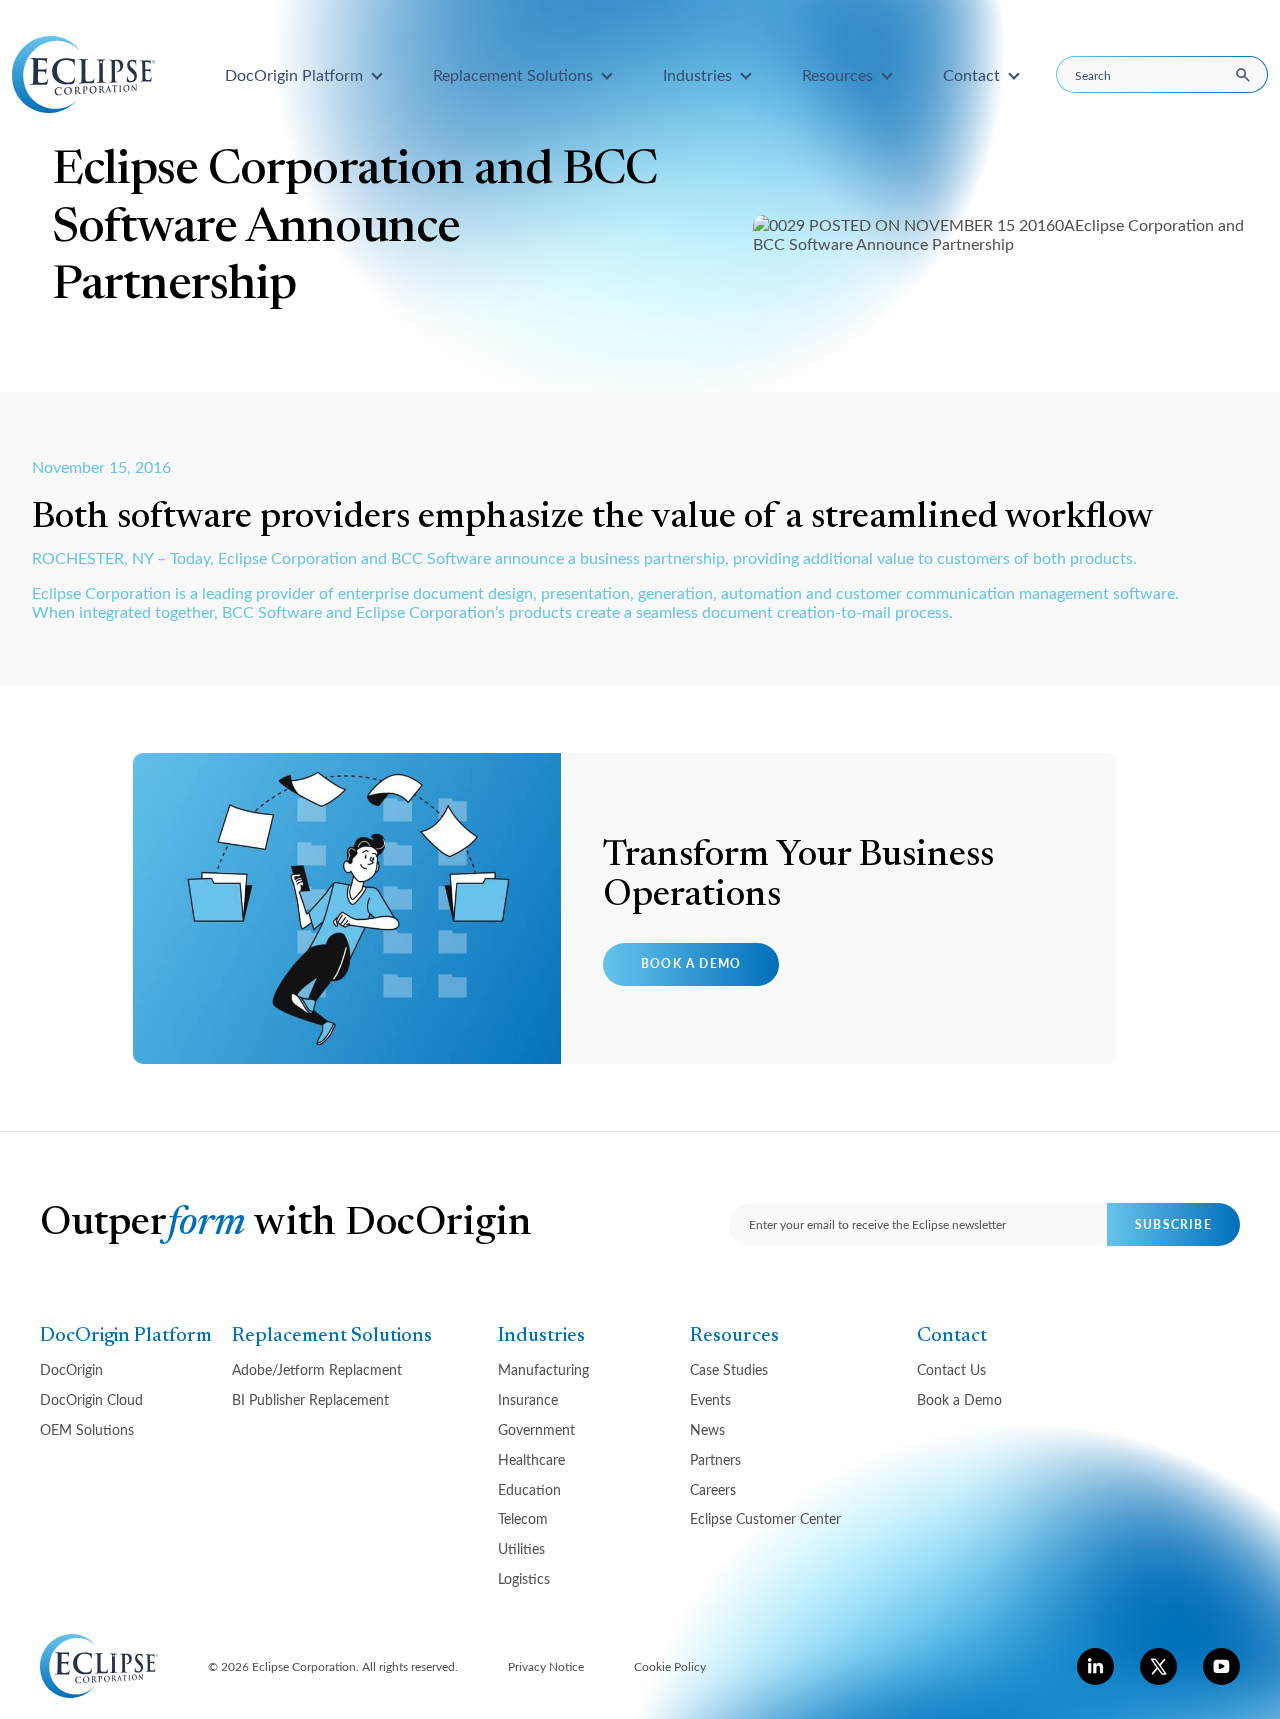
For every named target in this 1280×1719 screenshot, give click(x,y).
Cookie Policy (670, 1666)
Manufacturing (543, 1369)
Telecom (523, 1518)
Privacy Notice (546, 1666)
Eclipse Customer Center (765, 1518)
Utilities (521, 1548)
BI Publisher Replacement (310, 1399)
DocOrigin (71, 1369)
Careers (713, 1489)
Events (710, 1399)
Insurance (528, 1399)
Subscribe (1173, 1224)
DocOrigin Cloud (91, 1399)
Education (529, 1489)
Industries (541, 1336)
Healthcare (531, 1459)
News (707, 1429)
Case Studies (729, 1369)
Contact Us (951, 1369)
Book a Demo (691, 963)
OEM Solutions (87, 1429)
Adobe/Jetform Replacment (317, 1369)
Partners (715, 1459)
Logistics (524, 1578)
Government (536, 1429)
